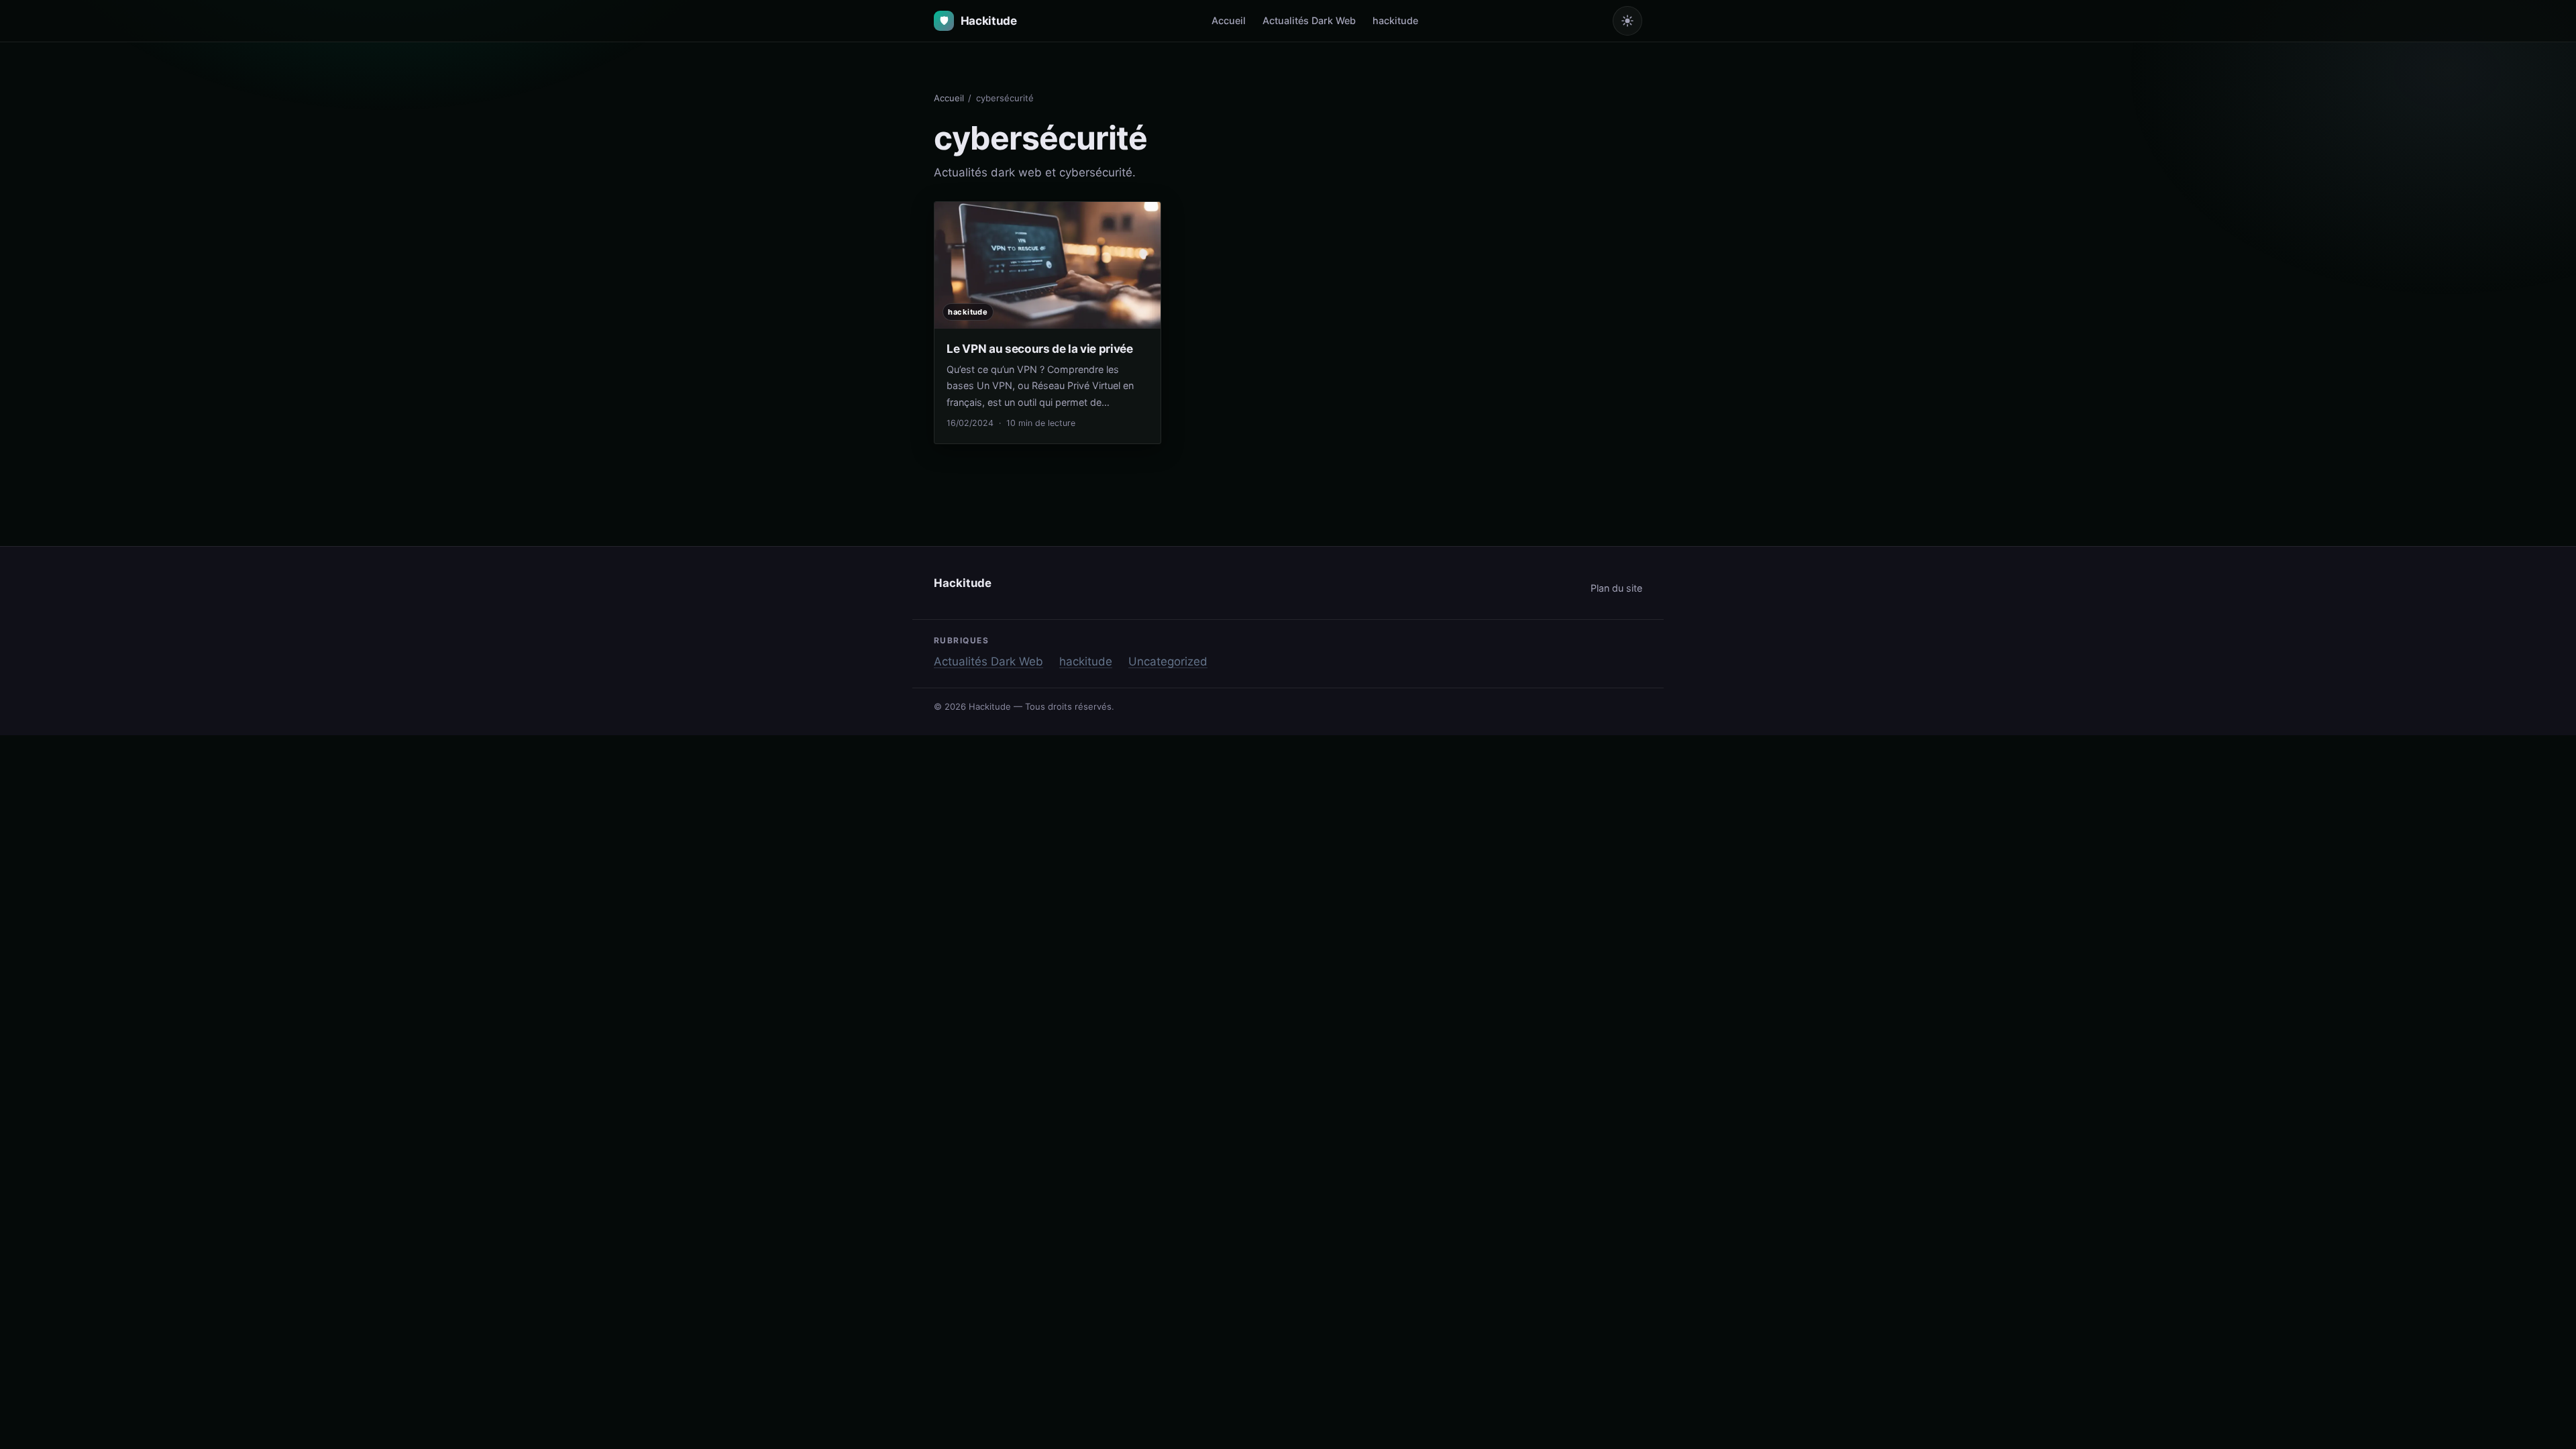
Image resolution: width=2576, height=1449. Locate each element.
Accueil (1229, 20)
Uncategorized (1168, 661)
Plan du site (1616, 588)
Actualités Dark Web (1309, 20)
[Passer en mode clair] (1627, 21)
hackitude (1395, 20)
